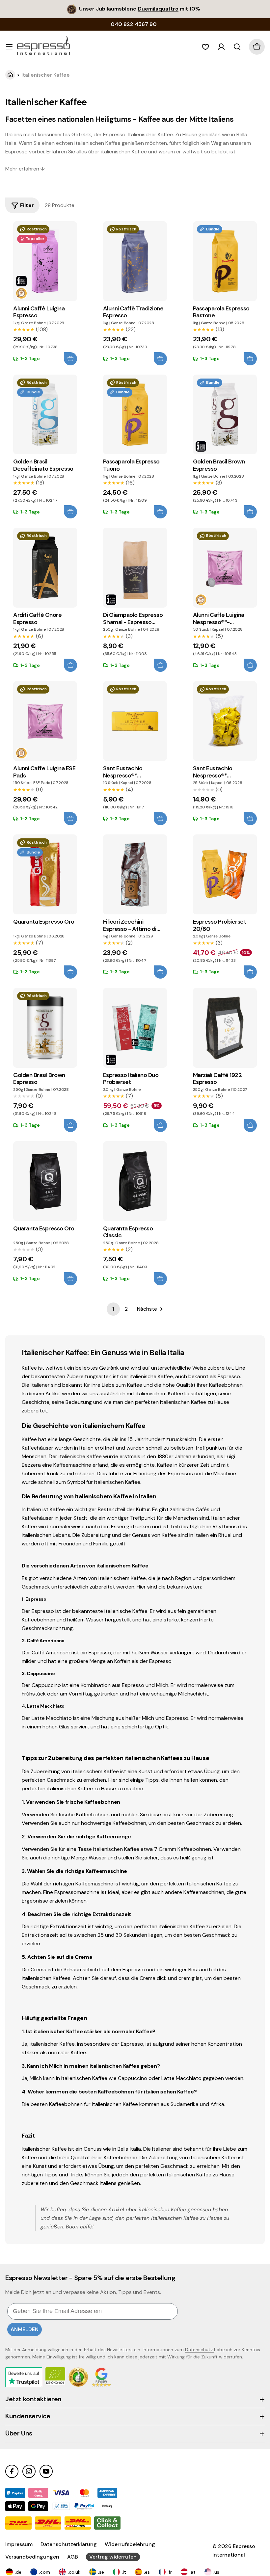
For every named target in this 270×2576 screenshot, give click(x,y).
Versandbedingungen (32, 2557)
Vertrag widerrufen (113, 2557)
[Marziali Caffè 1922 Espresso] (225, 1028)
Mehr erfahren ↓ (25, 169)
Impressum (19, 2544)
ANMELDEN (25, 2329)
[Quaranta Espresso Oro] (45, 874)
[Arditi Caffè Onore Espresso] (45, 568)
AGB (73, 2557)
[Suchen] (237, 47)
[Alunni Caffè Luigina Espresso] (45, 261)
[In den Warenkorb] (70, 359)
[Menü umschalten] (9, 47)
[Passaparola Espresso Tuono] (135, 415)
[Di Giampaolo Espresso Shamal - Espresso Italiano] (135, 568)
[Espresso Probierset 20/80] (225, 874)
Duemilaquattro (158, 9)
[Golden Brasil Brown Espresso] (225, 415)
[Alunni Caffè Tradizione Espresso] (135, 261)
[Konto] (221, 47)
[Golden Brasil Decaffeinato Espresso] (45, 415)
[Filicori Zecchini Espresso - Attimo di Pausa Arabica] (135, 874)
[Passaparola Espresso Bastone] (225, 261)
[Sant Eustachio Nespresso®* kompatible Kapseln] (135, 721)
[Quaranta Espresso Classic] (135, 1181)
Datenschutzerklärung (69, 2544)
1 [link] (113, 1309)
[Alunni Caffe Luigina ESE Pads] (45, 721)
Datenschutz (200, 2350)
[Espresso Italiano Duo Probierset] (135, 1028)
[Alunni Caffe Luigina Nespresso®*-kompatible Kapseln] (225, 568)
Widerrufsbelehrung (130, 2544)
